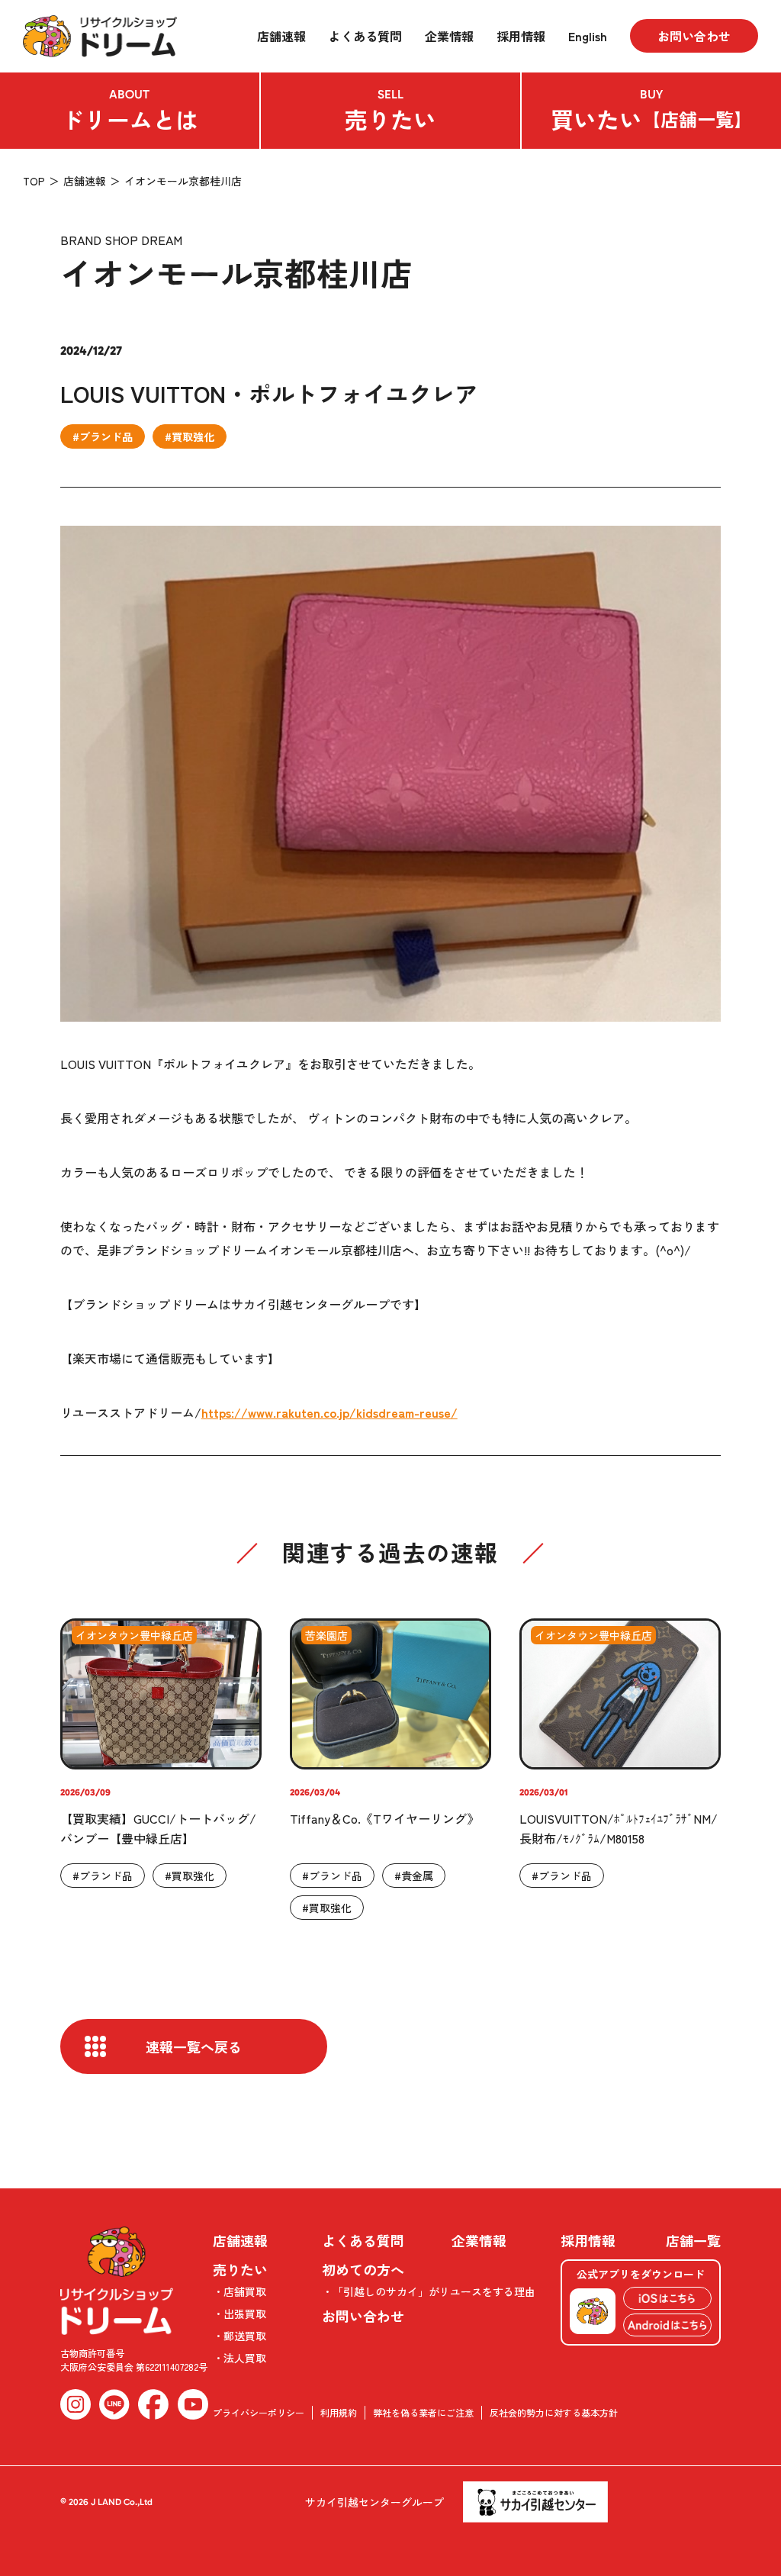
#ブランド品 (103, 436)
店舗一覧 (693, 2240)
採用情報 (521, 36)
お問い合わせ (694, 36)
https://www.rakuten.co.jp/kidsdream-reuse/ (329, 1412)
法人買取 (245, 2358)
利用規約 (339, 2412)
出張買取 (245, 2314)
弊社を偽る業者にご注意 (423, 2412)
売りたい (390, 111)
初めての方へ (363, 2269)
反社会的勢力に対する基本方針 (554, 2412)
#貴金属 (414, 1876)
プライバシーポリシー (259, 2412)
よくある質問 (365, 36)
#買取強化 (190, 436)
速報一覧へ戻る (194, 2046)
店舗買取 (245, 2291)
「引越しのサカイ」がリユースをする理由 (434, 2291)
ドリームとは (130, 111)
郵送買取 (245, 2336)
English (588, 36)
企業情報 (449, 36)
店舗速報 (281, 36)
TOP (34, 181)
